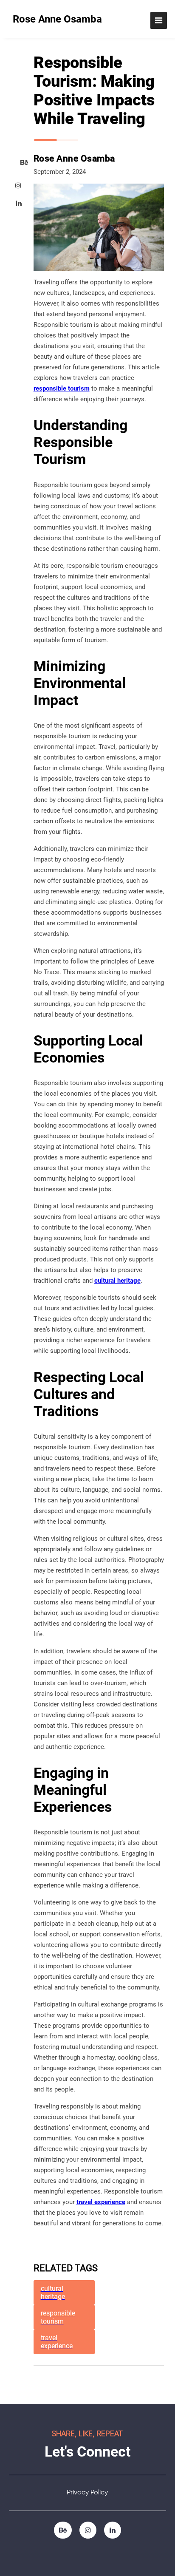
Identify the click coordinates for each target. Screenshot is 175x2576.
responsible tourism (62, 388)
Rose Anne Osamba (57, 19)
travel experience (101, 2202)
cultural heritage (117, 1281)
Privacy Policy (87, 2493)
